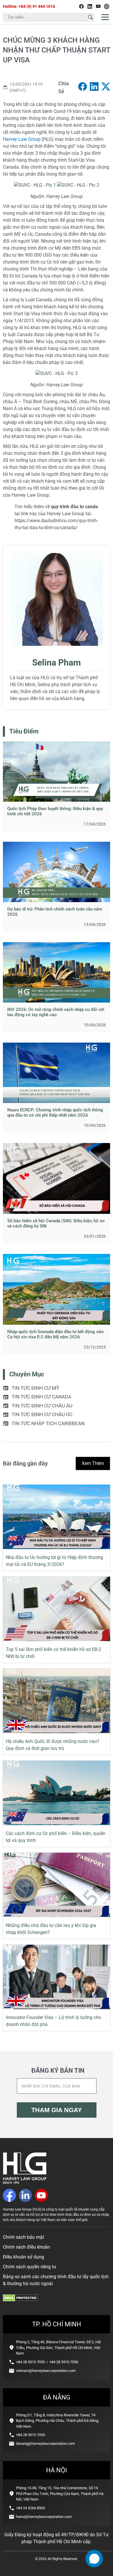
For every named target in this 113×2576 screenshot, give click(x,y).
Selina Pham (57, 663)
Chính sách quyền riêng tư (30, 2267)
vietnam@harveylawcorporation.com (46, 2371)
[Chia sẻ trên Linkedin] (94, 88)
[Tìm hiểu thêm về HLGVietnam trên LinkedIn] (90, 6)
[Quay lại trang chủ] (25, 2182)
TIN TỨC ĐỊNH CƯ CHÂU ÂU (42, 1406)
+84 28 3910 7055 (30, 2362)
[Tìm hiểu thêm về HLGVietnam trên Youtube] (98, 6)
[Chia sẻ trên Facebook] (83, 88)
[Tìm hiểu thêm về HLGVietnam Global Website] (107, 6)
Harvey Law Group (22, 139)
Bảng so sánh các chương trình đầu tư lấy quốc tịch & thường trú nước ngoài (56, 2280)
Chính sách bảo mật (23, 2237)
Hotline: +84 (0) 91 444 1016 (29, 6)
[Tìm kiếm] (90, 17)
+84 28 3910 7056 (64, 2362)
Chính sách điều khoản (26, 2247)
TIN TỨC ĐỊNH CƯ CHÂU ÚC (42, 1414)
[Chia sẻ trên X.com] (106, 88)
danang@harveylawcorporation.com (45, 2443)
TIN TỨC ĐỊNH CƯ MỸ (35, 1388)
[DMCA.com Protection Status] (20, 2300)
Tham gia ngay (57, 2110)
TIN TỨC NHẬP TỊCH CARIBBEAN (48, 1423)
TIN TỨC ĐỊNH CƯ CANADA (41, 1397)
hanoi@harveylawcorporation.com (44, 2517)
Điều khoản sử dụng (23, 2257)
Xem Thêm (93, 1463)
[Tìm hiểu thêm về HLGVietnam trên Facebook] (81, 6)
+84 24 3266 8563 (30, 2508)
